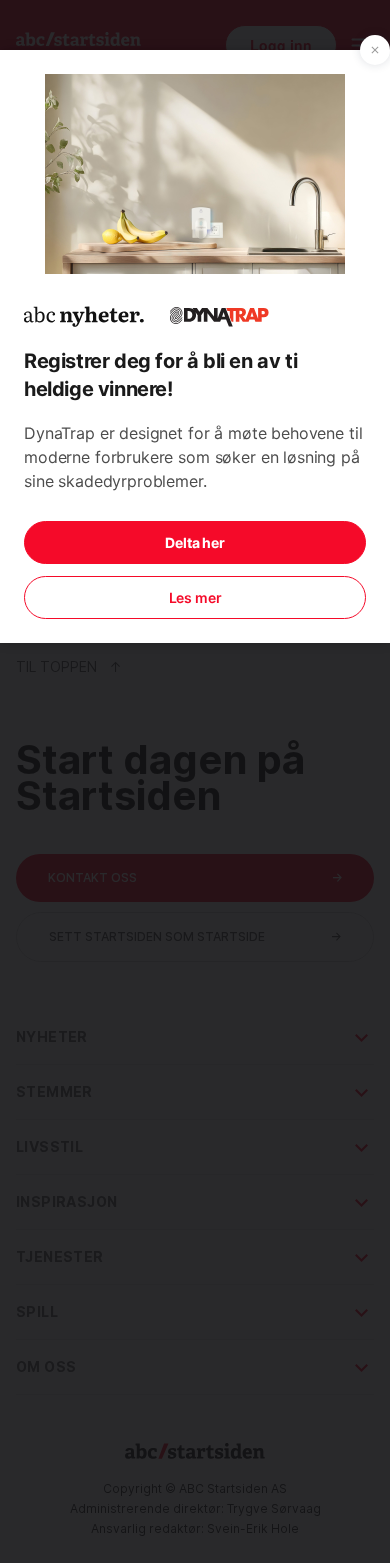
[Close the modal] (375, 50)
